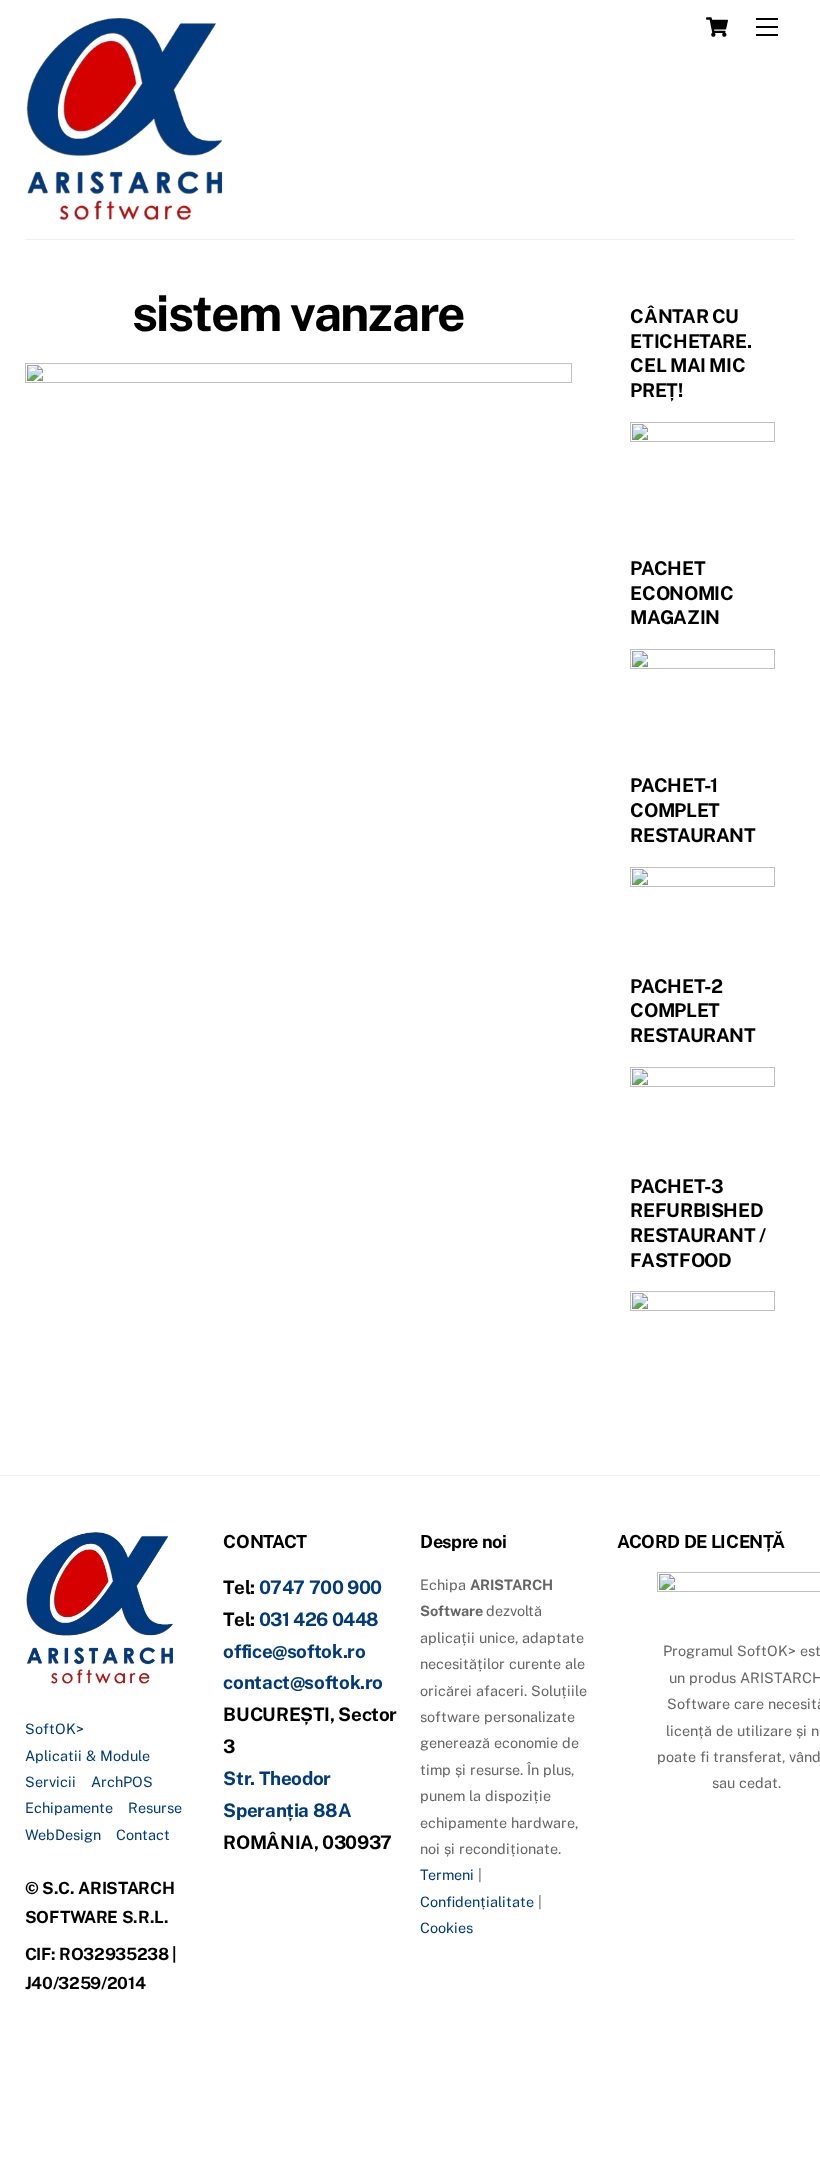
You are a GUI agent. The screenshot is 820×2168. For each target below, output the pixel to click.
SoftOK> (54, 1728)
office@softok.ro (294, 1651)
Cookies (446, 1927)
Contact (143, 1834)
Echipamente (69, 1807)
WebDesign (63, 1834)
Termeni (447, 1874)
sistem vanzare (298, 313)
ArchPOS (122, 1781)
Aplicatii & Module (87, 1755)
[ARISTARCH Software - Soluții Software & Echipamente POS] (125, 214)
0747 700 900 (321, 1587)
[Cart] (717, 27)
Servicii (50, 1781)
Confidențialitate (477, 1901)
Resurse (155, 1807)
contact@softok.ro (303, 1682)
